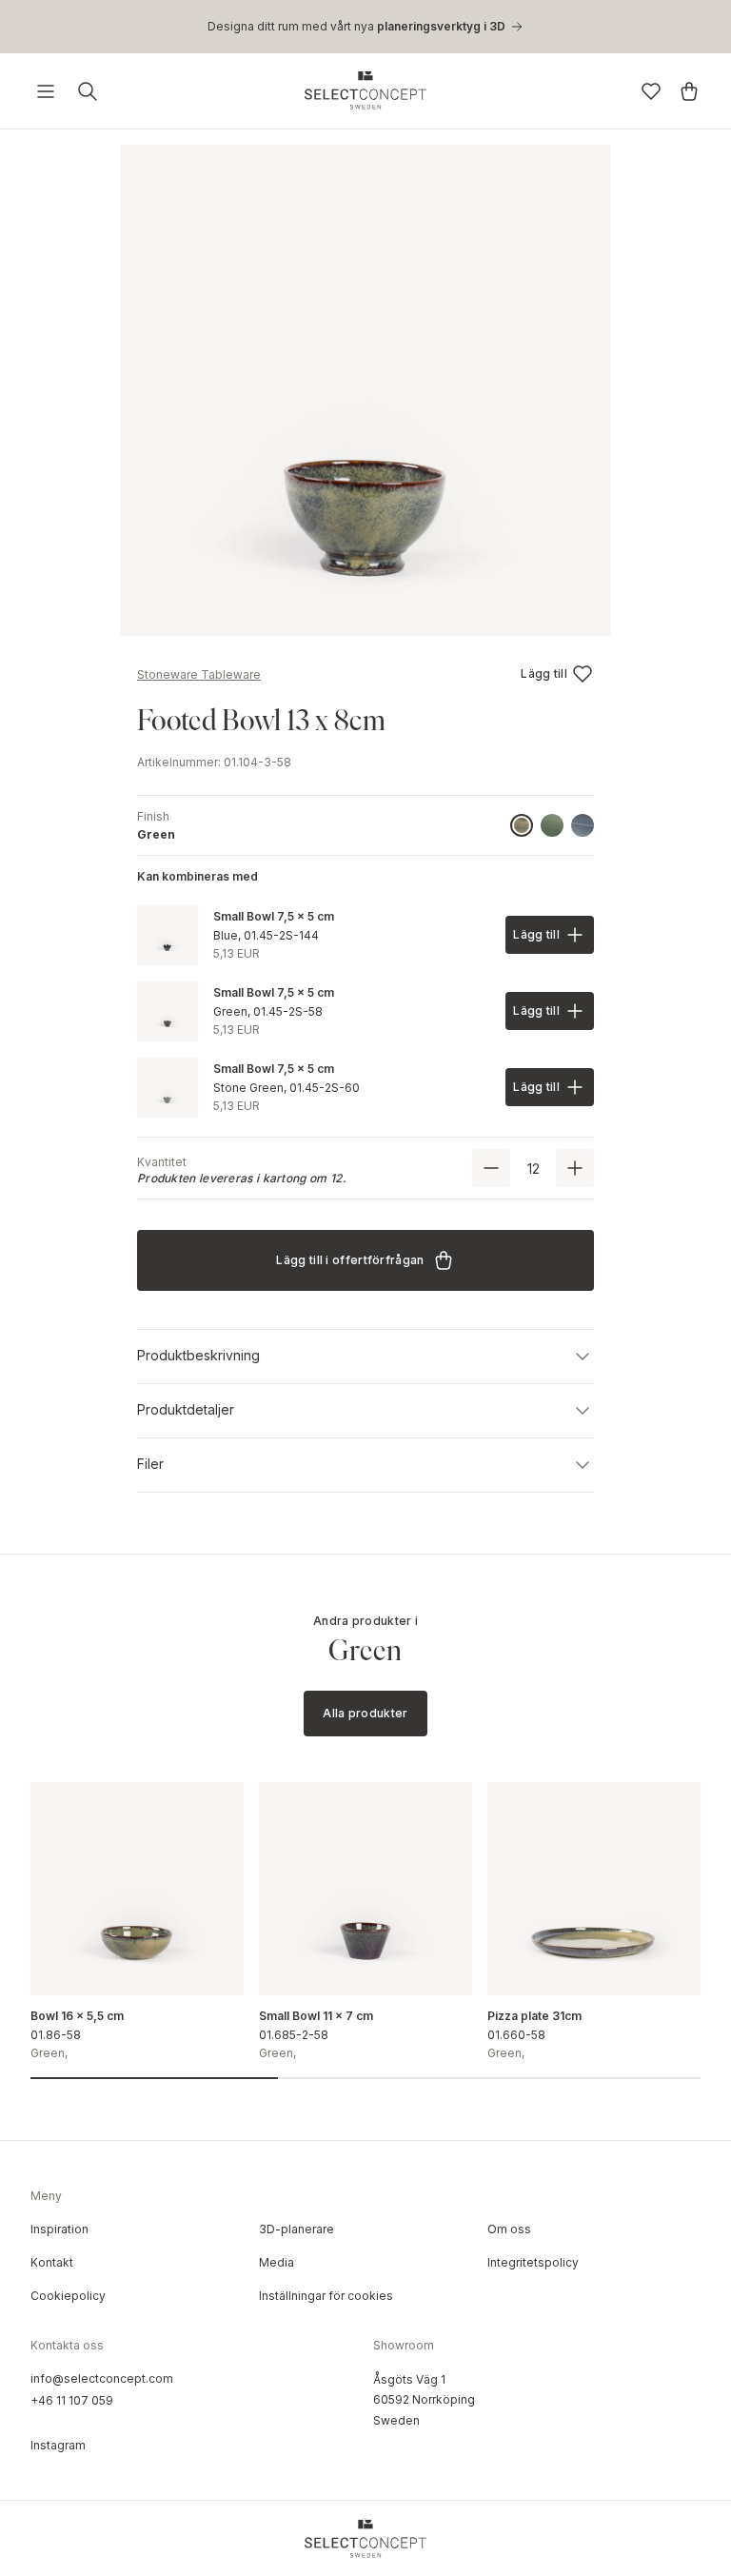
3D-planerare (296, 2229)
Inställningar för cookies (326, 2296)
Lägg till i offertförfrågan (350, 1260)
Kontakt (52, 2262)
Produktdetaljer (186, 1409)
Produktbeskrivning (198, 1355)
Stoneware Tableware (199, 674)
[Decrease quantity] (491, 1168)
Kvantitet (162, 1162)
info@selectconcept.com (102, 2378)
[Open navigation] (46, 91)
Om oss (509, 2229)
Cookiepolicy (68, 2296)
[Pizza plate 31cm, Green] (594, 1889)
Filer (150, 1464)
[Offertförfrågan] (689, 91)
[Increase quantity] (575, 1168)
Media (277, 2262)
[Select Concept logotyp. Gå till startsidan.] (365, 90)
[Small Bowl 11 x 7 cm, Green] (365, 1889)
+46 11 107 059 (72, 2400)
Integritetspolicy (533, 2262)
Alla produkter (365, 1713)
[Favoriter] (651, 91)
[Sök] (88, 91)
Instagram (58, 2445)
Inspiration (59, 2229)
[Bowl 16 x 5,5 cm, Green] (137, 1889)
